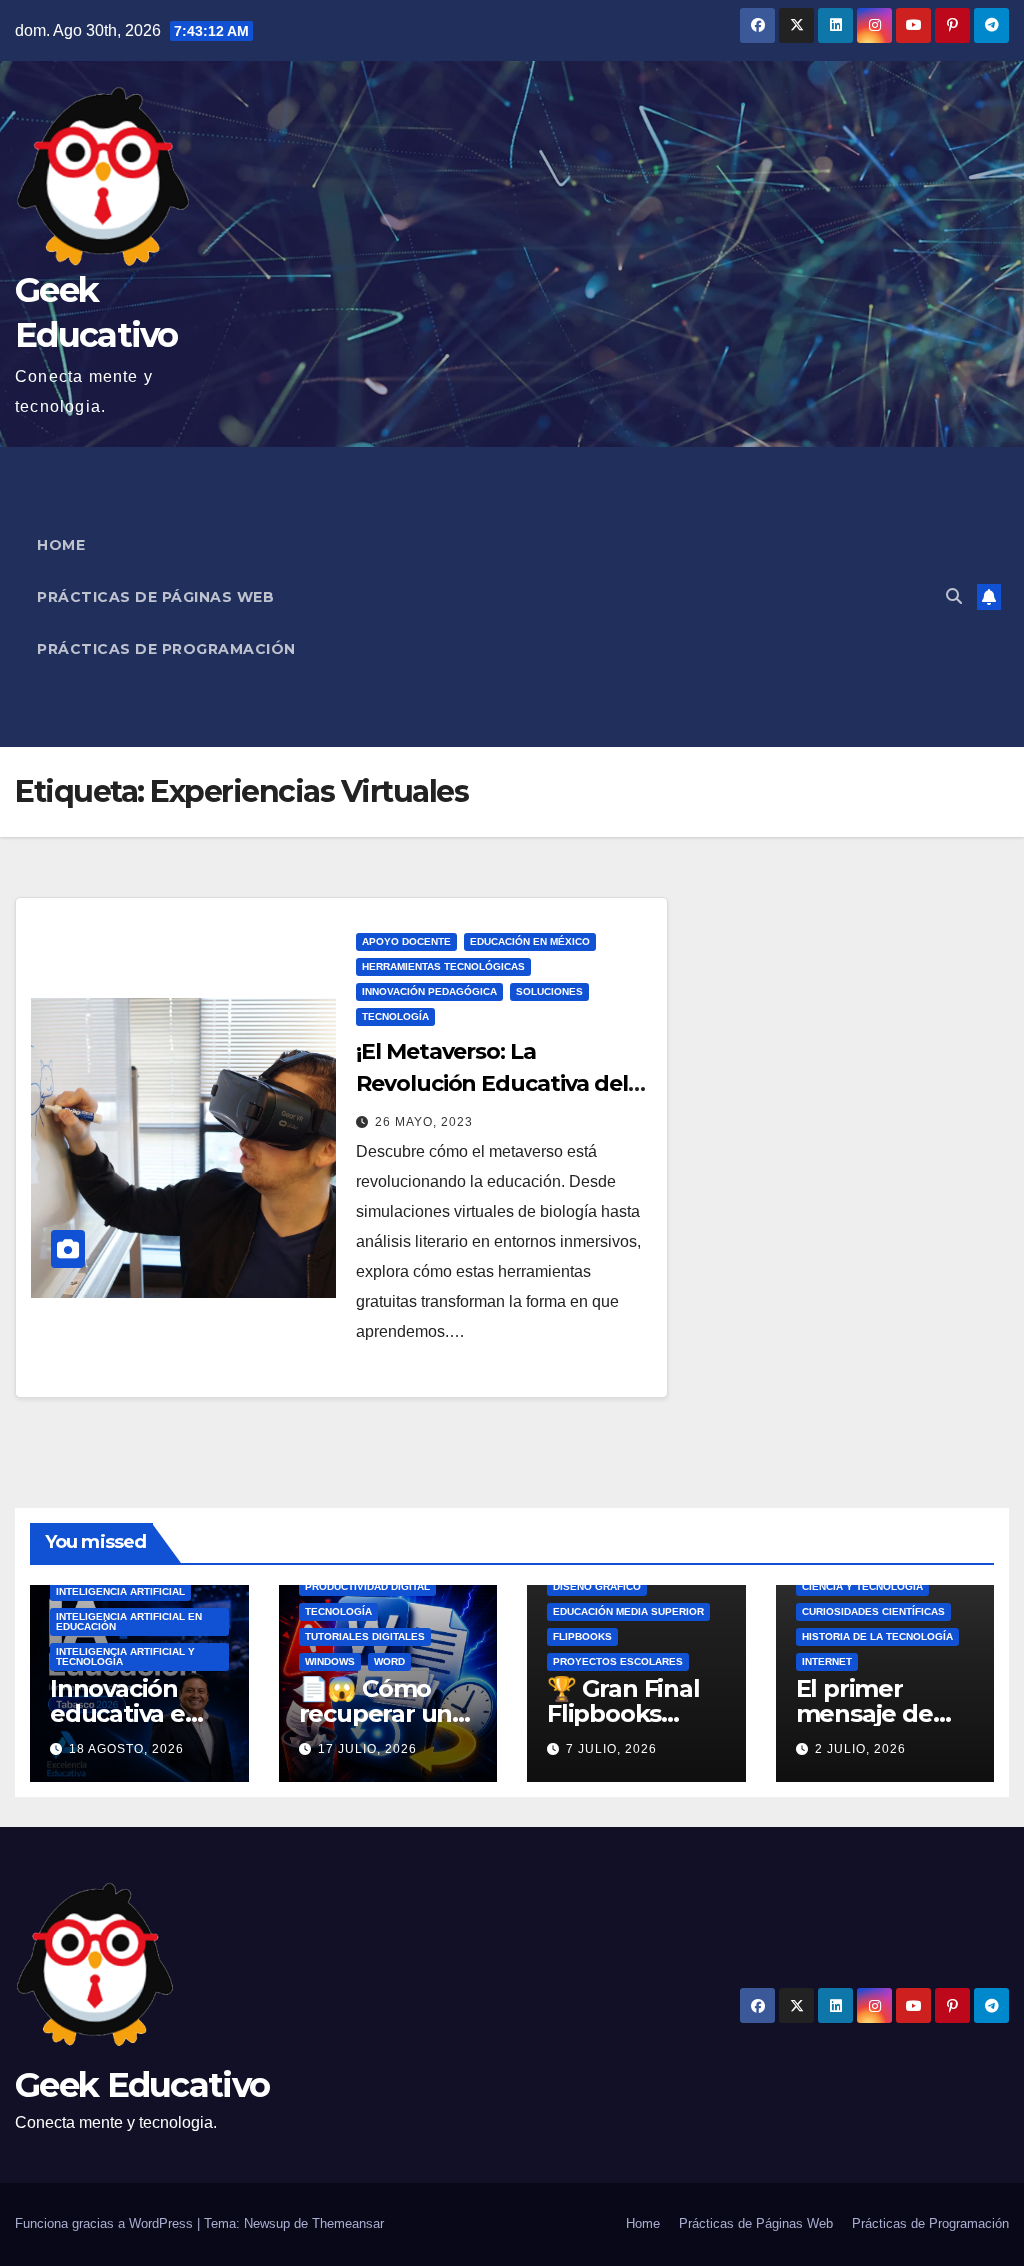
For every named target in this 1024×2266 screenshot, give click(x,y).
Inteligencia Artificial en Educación (129, 1621)
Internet (827, 1661)
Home (61, 545)
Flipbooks (582, 1636)
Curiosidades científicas (873, 1611)
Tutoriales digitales (365, 1636)
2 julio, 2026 (860, 1749)
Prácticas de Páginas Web (155, 597)
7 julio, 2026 (611, 1749)
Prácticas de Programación (166, 649)
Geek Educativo (142, 2085)
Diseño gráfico (597, 1586)
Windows (330, 1661)
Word (389, 1661)
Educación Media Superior (628, 1611)
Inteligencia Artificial (120, 1591)
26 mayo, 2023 (424, 1122)
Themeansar (348, 2223)
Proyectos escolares (618, 1661)
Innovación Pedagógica (429, 991)
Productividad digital (367, 1586)
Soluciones (549, 991)
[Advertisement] (658, 597)
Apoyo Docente (406, 941)
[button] (954, 596)
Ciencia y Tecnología (862, 1586)
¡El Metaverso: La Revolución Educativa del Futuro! (492, 1083)
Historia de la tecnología (877, 1636)
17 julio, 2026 (367, 1749)
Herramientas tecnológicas (443, 966)
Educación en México (530, 941)
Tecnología (395, 1016)
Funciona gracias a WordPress (106, 2223)
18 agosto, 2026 (126, 1749)
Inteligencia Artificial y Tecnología (125, 1656)
